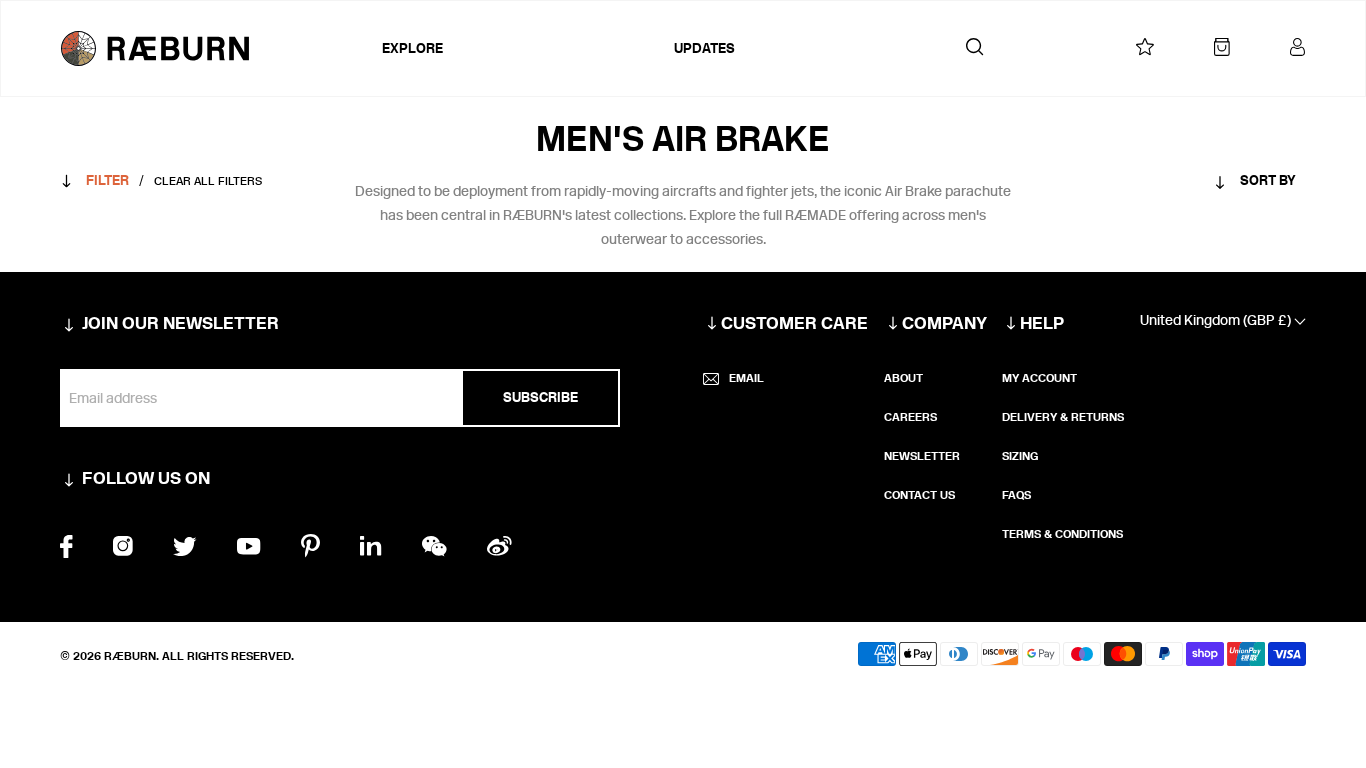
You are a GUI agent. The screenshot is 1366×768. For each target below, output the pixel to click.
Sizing (1020, 456)
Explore (412, 48)
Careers (910, 417)
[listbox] (1216, 184)
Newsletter (922, 456)
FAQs (1016, 495)
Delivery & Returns (1063, 417)
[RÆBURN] (216, 48)
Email (746, 378)
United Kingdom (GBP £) (1217, 320)
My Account (1039, 378)
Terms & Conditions (1062, 534)
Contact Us (919, 495)
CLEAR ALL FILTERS (208, 181)
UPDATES (704, 48)
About (903, 378)
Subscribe (540, 397)
